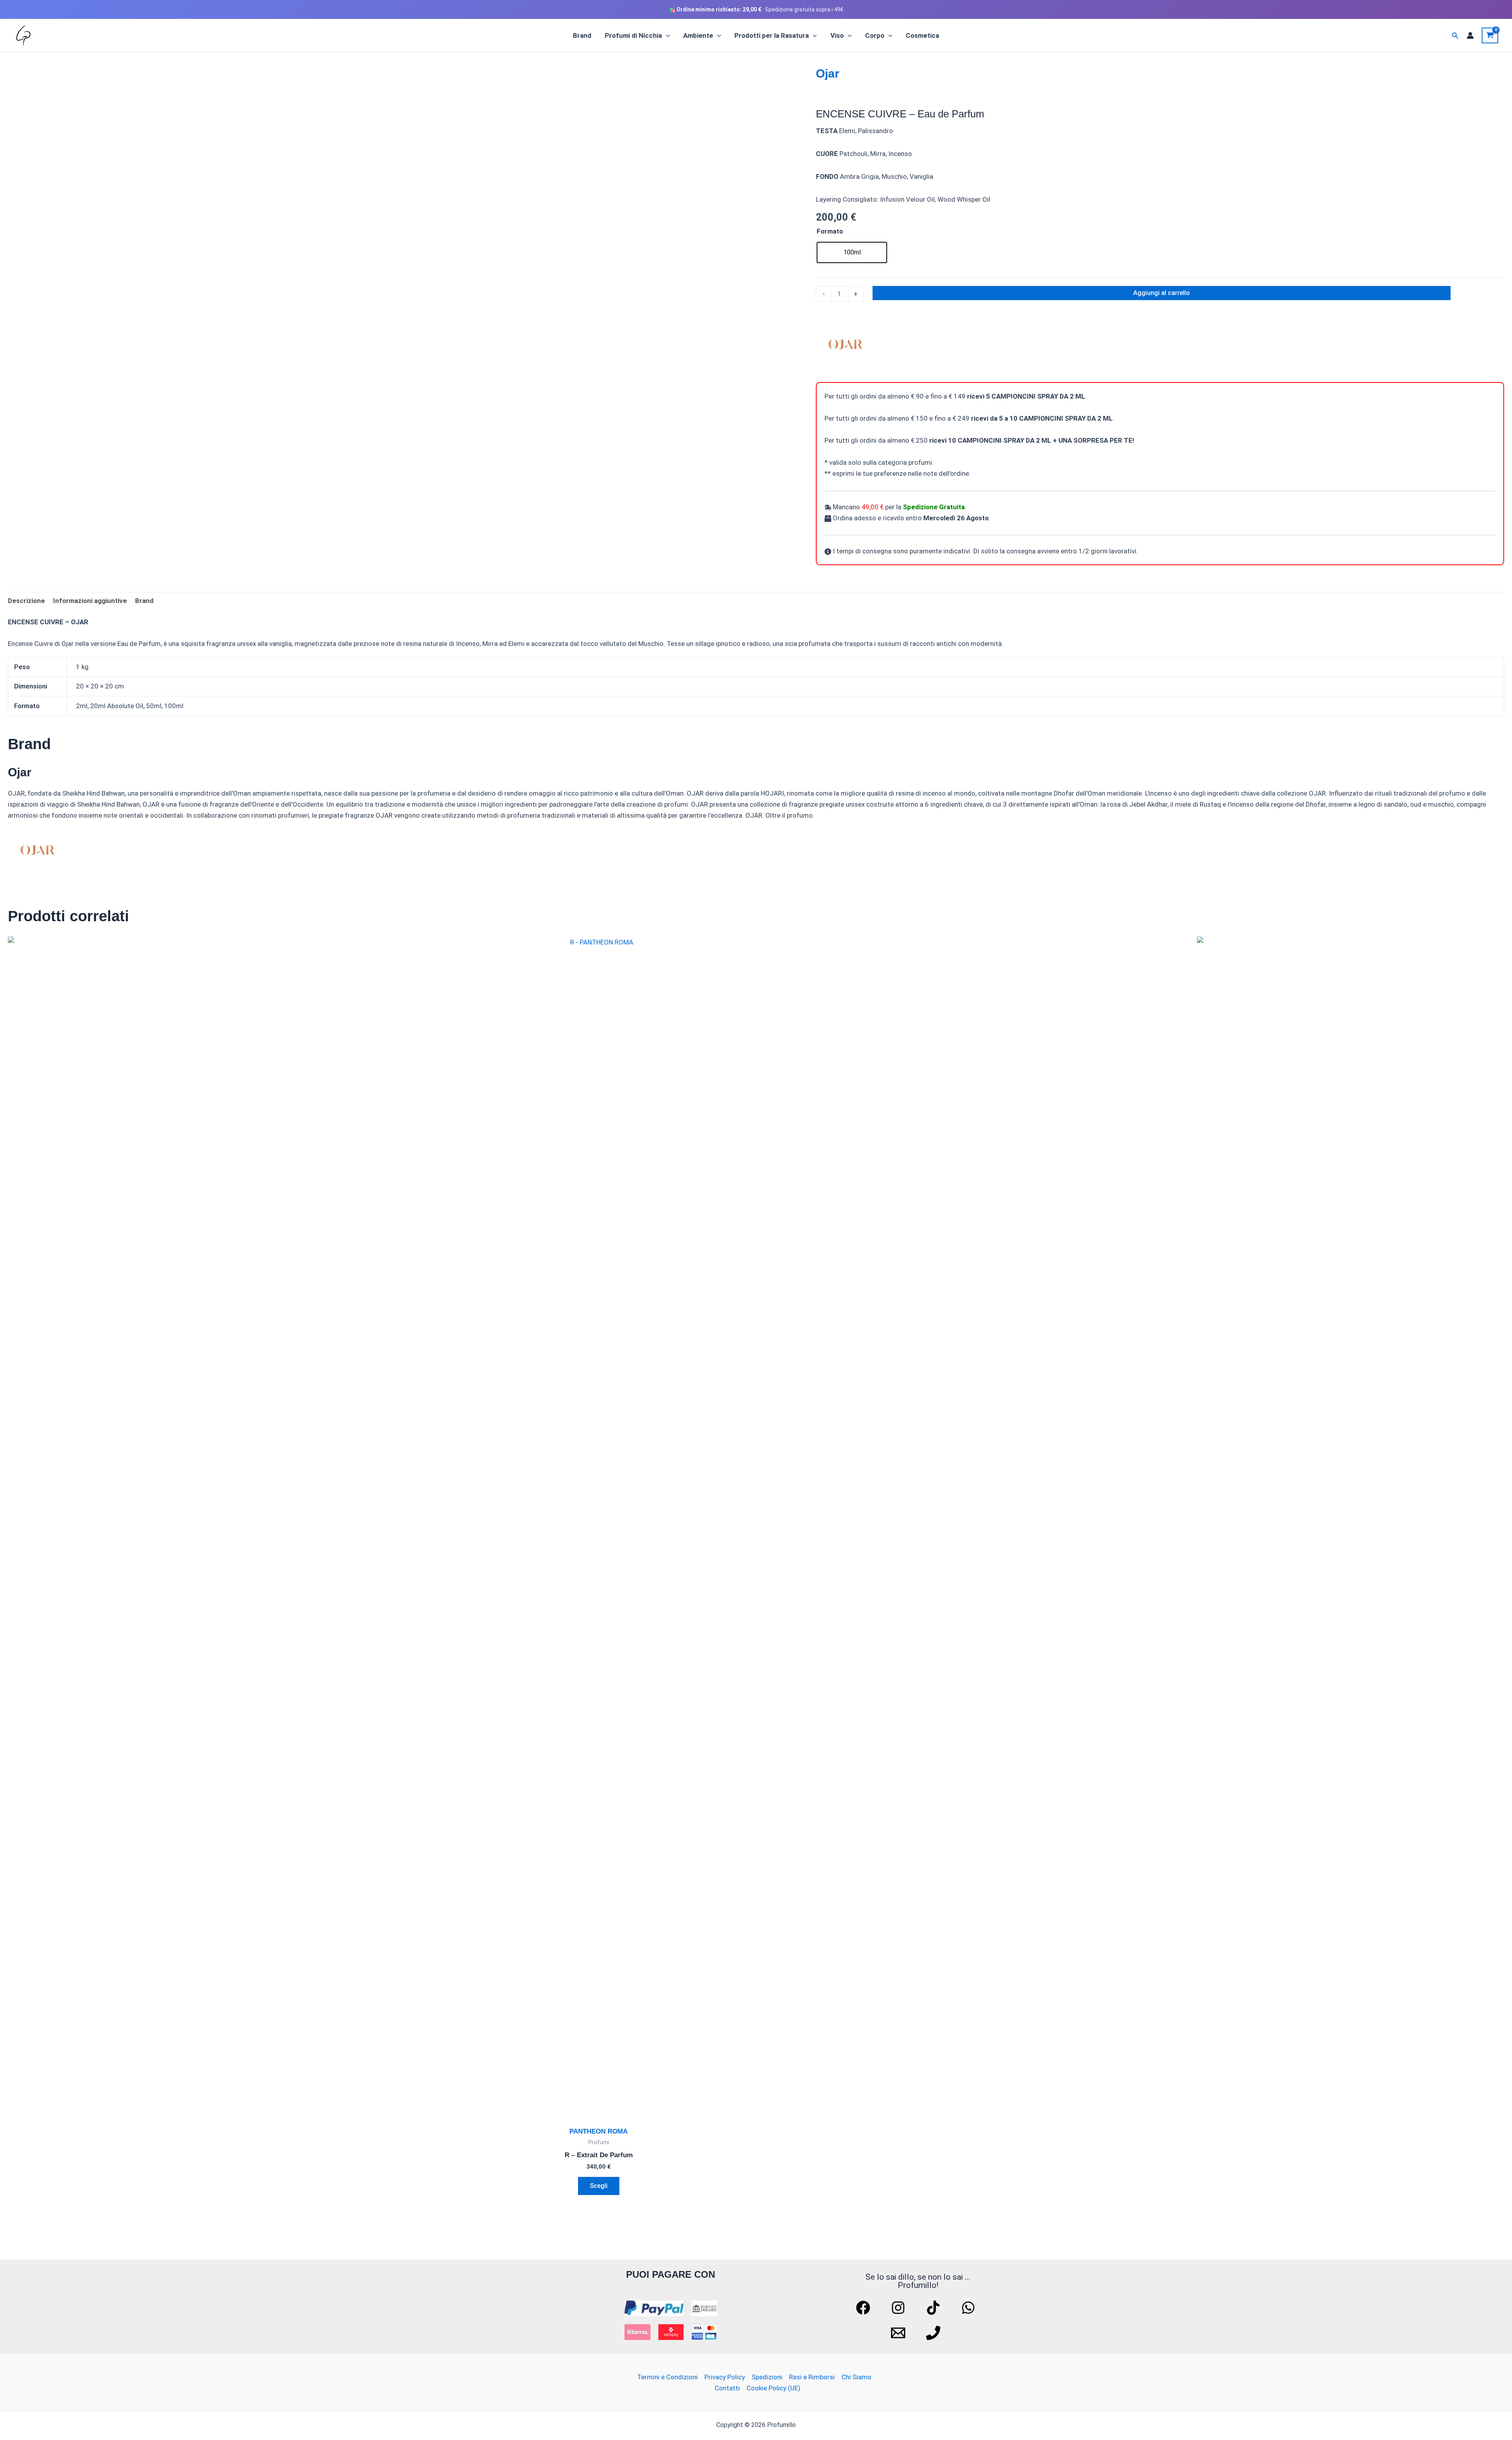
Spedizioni (767, 2377)
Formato (830, 231)
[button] (666, 35)
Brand (582, 35)
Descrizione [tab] (26, 601)
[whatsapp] (969, 2308)
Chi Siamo (856, 2377)
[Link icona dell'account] (1470, 35)
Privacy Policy (725, 2377)
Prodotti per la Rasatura (772, 35)
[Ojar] (845, 345)
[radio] (852, 252)
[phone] (934, 2333)
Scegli (599, 2186)
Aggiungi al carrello (1162, 293)
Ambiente (698, 35)
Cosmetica (922, 35)
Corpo (875, 35)
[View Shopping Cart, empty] (1490, 35)
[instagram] (899, 2308)
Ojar (828, 73)
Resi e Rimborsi (812, 2377)
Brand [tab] (144, 601)
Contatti (727, 2388)
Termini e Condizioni (667, 2377)
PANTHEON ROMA (598, 2131)
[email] (899, 2333)
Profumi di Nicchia (633, 35)
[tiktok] (934, 2308)
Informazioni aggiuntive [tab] (90, 601)
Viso (837, 35)
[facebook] (864, 2308)
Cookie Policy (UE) (774, 2388)
